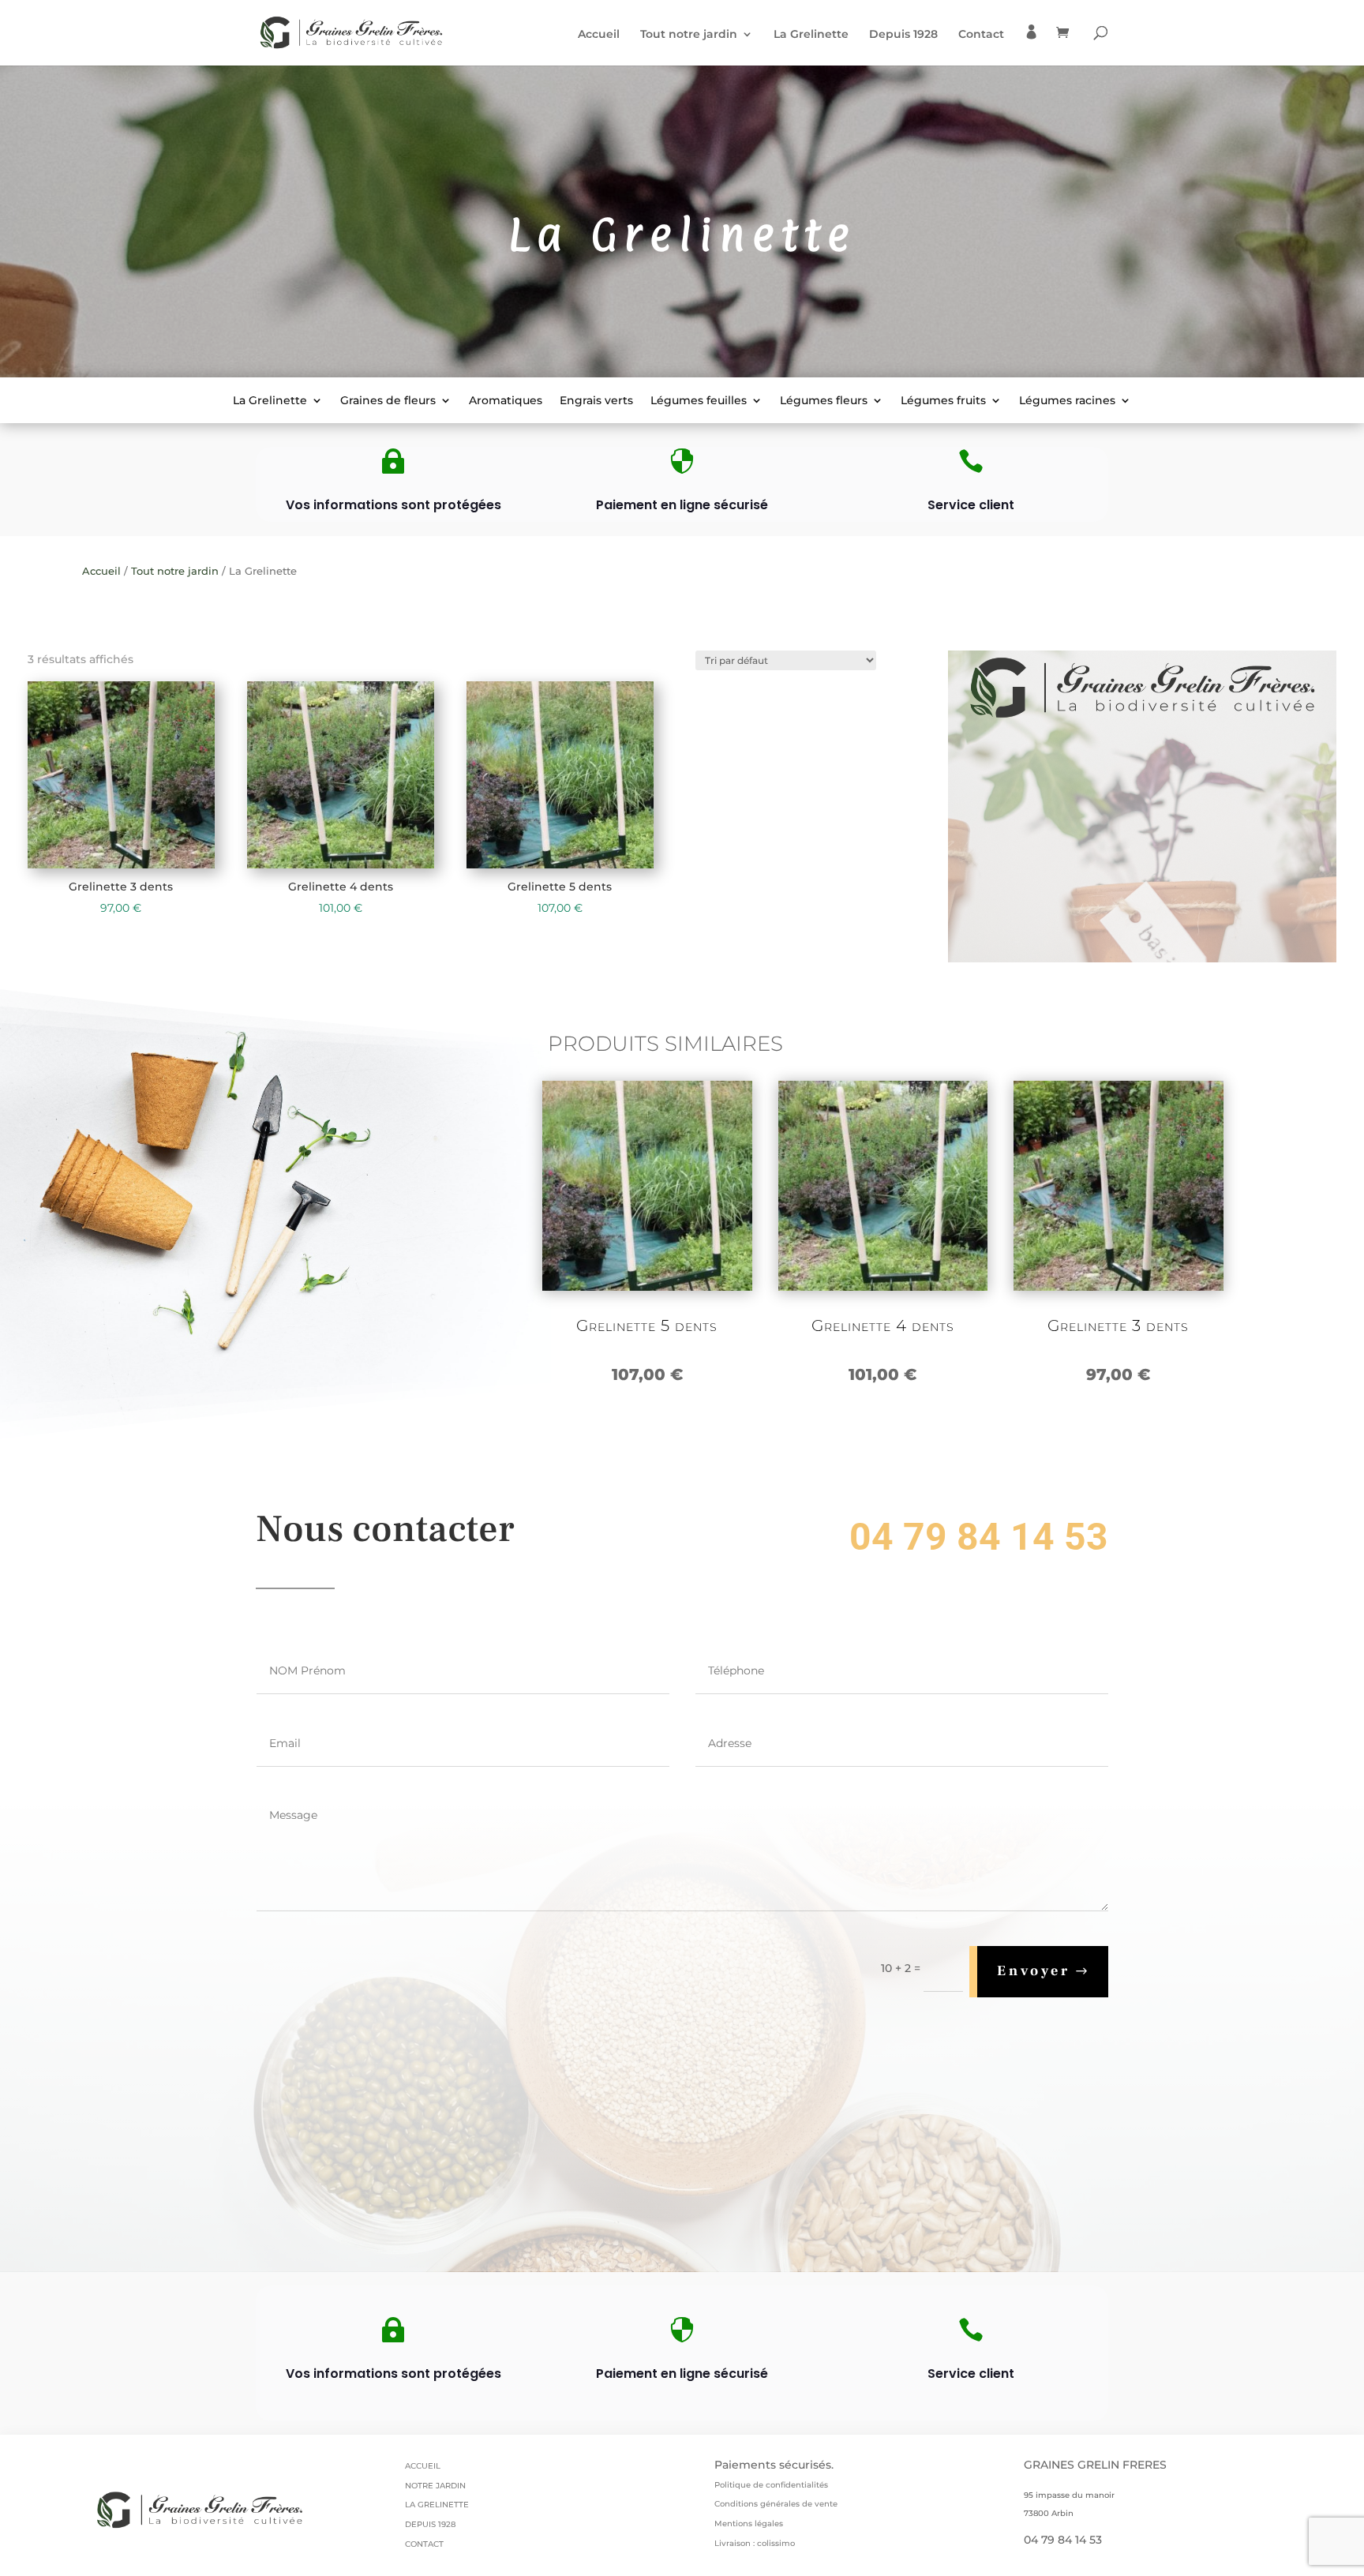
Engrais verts (596, 401)
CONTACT (424, 2544)
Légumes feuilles (699, 401)
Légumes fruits (943, 401)
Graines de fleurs (388, 401)
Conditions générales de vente (776, 2504)
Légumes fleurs (824, 401)
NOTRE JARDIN (435, 2486)
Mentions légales (749, 2524)
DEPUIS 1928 (430, 2524)
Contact (981, 35)
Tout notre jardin (689, 35)
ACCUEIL (423, 2466)
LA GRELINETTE (437, 2505)
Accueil (599, 35)
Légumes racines (1067, 401)
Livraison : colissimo (755, 2543)
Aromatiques (506, 401)
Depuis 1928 (903, 35)
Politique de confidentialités (771, 2485)
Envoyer (1034, 1971)
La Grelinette (811, 35)
